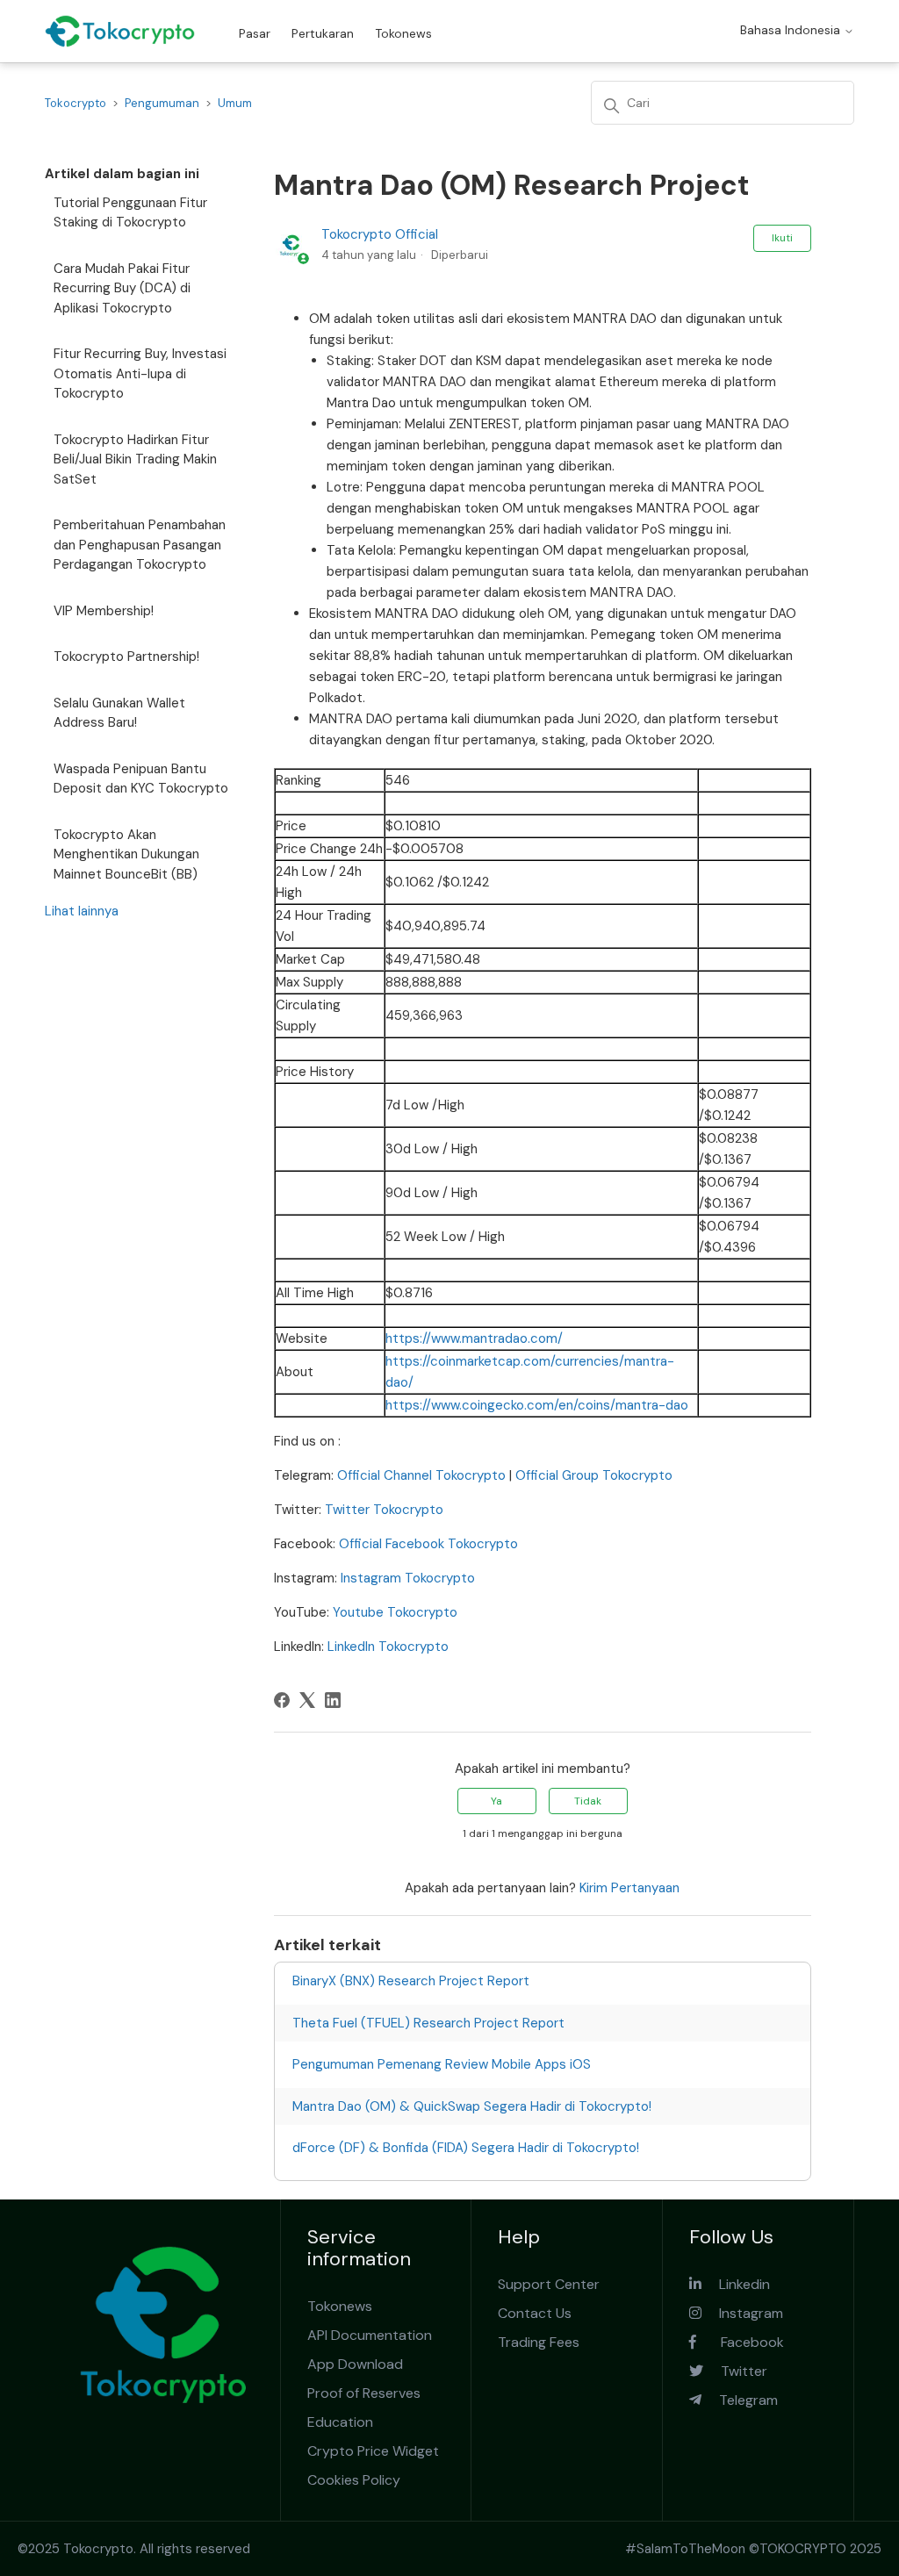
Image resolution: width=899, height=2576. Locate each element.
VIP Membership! (104, 611)
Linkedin (736, 2284)
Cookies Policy (354, 2480)
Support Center (549, 2284)
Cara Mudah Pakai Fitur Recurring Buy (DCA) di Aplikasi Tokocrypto (122, 288)
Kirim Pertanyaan (629, 1888)
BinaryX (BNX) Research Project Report (411, 1981)
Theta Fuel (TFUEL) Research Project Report (428, 2023)
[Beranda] (120, 31)
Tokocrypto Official (380, 234)
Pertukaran (323, 33)
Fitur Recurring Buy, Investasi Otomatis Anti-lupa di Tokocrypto (140, 373)
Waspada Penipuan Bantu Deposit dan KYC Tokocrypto (141, 779)
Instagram (742, 2313)
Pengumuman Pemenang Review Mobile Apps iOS (442, 2064)
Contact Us (535, 2313)
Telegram (740, 2400)
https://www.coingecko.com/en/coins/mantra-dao (537, 1405)
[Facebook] (282, 1700)
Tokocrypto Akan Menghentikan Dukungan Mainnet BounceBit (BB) (126, 854)
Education (340, 2422)
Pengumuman (162, 103)
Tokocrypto (76, 103)
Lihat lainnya (82, 911)
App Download (355, 2364)
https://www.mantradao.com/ (474, 1338)
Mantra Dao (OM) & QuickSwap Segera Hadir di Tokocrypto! (472, 2106)
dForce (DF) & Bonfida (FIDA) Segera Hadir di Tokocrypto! (466, 2148)
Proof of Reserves (364, 2393)
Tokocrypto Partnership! (126, 657)
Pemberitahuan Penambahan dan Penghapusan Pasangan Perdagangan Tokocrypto (140, 545)
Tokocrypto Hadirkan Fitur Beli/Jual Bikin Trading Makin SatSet (135, 459)
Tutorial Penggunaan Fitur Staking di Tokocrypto (130, 213)
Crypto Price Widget (373, 2451)
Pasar (255, 33)
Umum (235, 103)
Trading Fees (539, 2342)
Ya (496, 1801)
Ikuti (782, 238)
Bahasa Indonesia (792, 30)
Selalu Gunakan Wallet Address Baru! (119, 713)
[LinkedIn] (333, 1700)
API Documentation (370, 2335)
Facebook (740, 2342)
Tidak (588, 1801)
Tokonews (403, 33)
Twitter (735, 2371)
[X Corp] (307, 1700)
